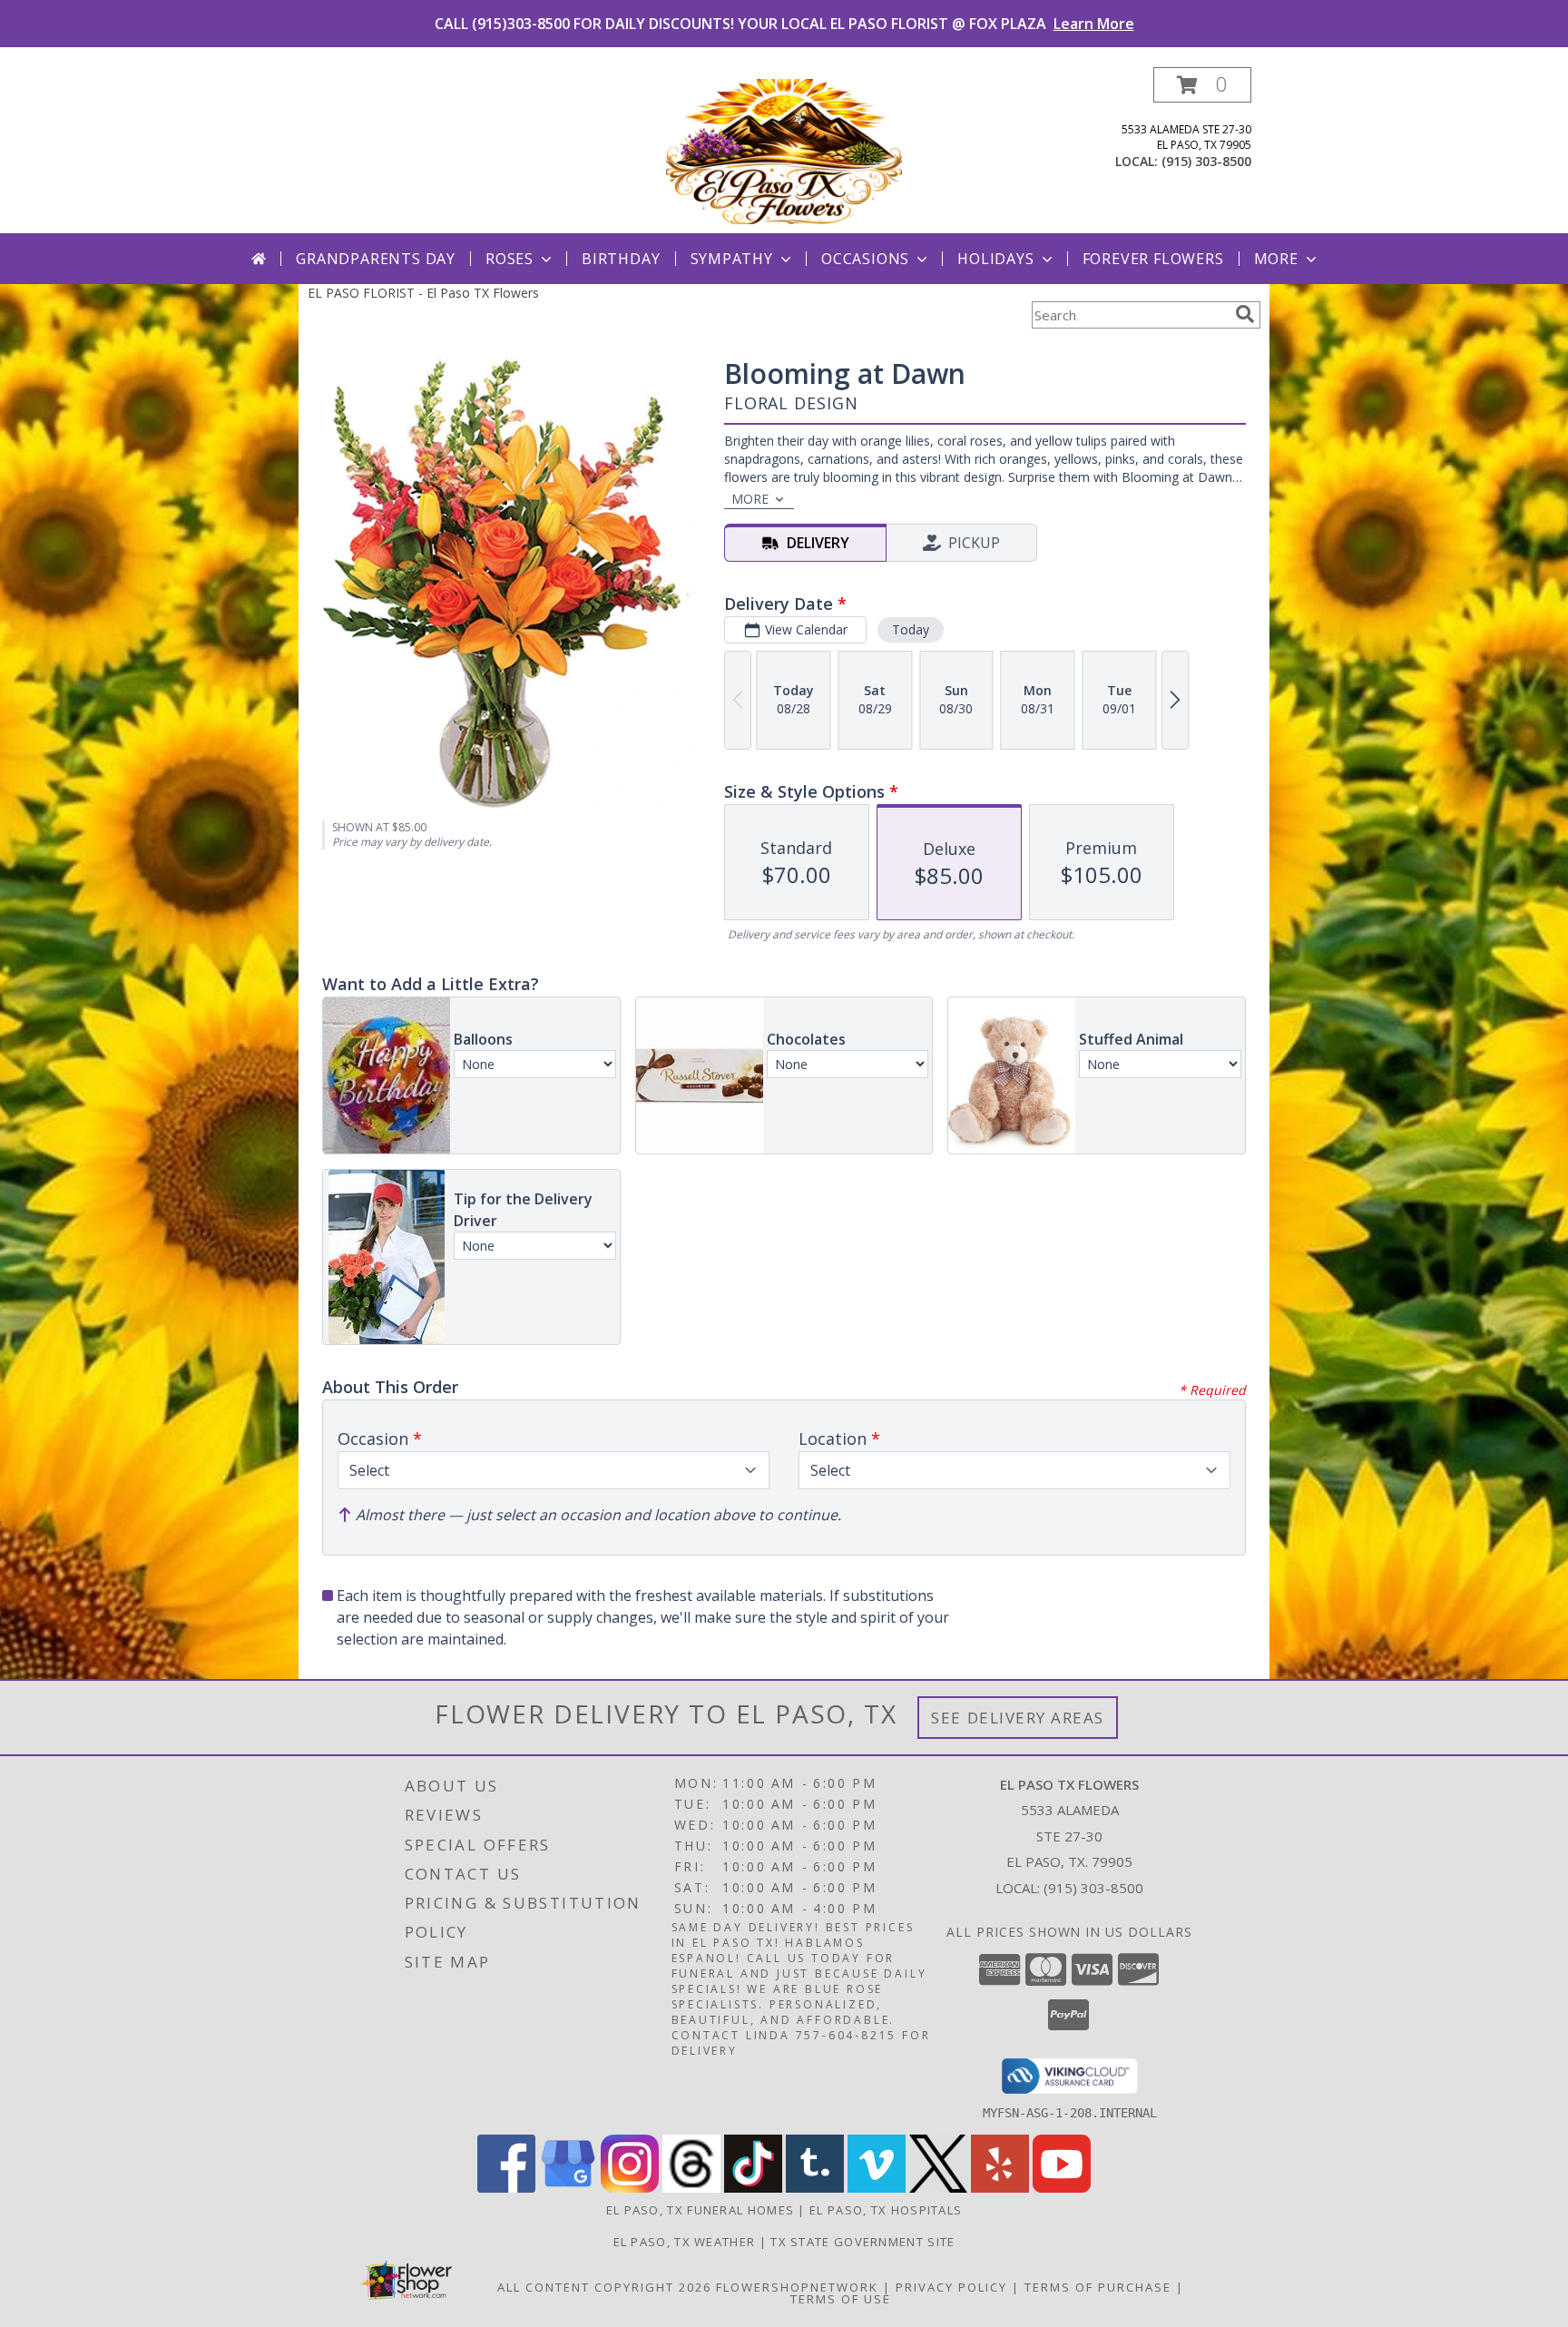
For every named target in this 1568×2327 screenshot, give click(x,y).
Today (911, 629)
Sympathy (732, 259)
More (1276, 259)
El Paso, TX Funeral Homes (701, 2210)
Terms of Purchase (1098, 2287)
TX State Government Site (862, 2242)
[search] (1245, 314)
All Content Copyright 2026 (604, 2287)
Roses (510, 259)
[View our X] (938, 2188)
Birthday (621, 259)
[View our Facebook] (506, 2188)
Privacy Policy (951, 2287)
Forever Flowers (1153, 259)
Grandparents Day (376, 259)
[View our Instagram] (630, 2188)
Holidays (995, 259)
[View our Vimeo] (877, 2188)
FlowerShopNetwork (797, 2287)
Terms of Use (841, 2299)
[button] (1202, 85)
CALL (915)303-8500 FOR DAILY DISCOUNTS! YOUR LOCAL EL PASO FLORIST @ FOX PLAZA (784, 24)
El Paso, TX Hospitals (886, 2210)
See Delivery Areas (1018, 1718)
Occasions (865, 259)
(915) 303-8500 (1206, 161)
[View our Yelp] (1000, 2188)
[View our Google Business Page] (568, 2188)
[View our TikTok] (753, 2188)
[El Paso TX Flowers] (784, 150)
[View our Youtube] (1062, 2188)
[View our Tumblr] (815, 2188)
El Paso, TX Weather (685, 2242)
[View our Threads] (691, 2188)
